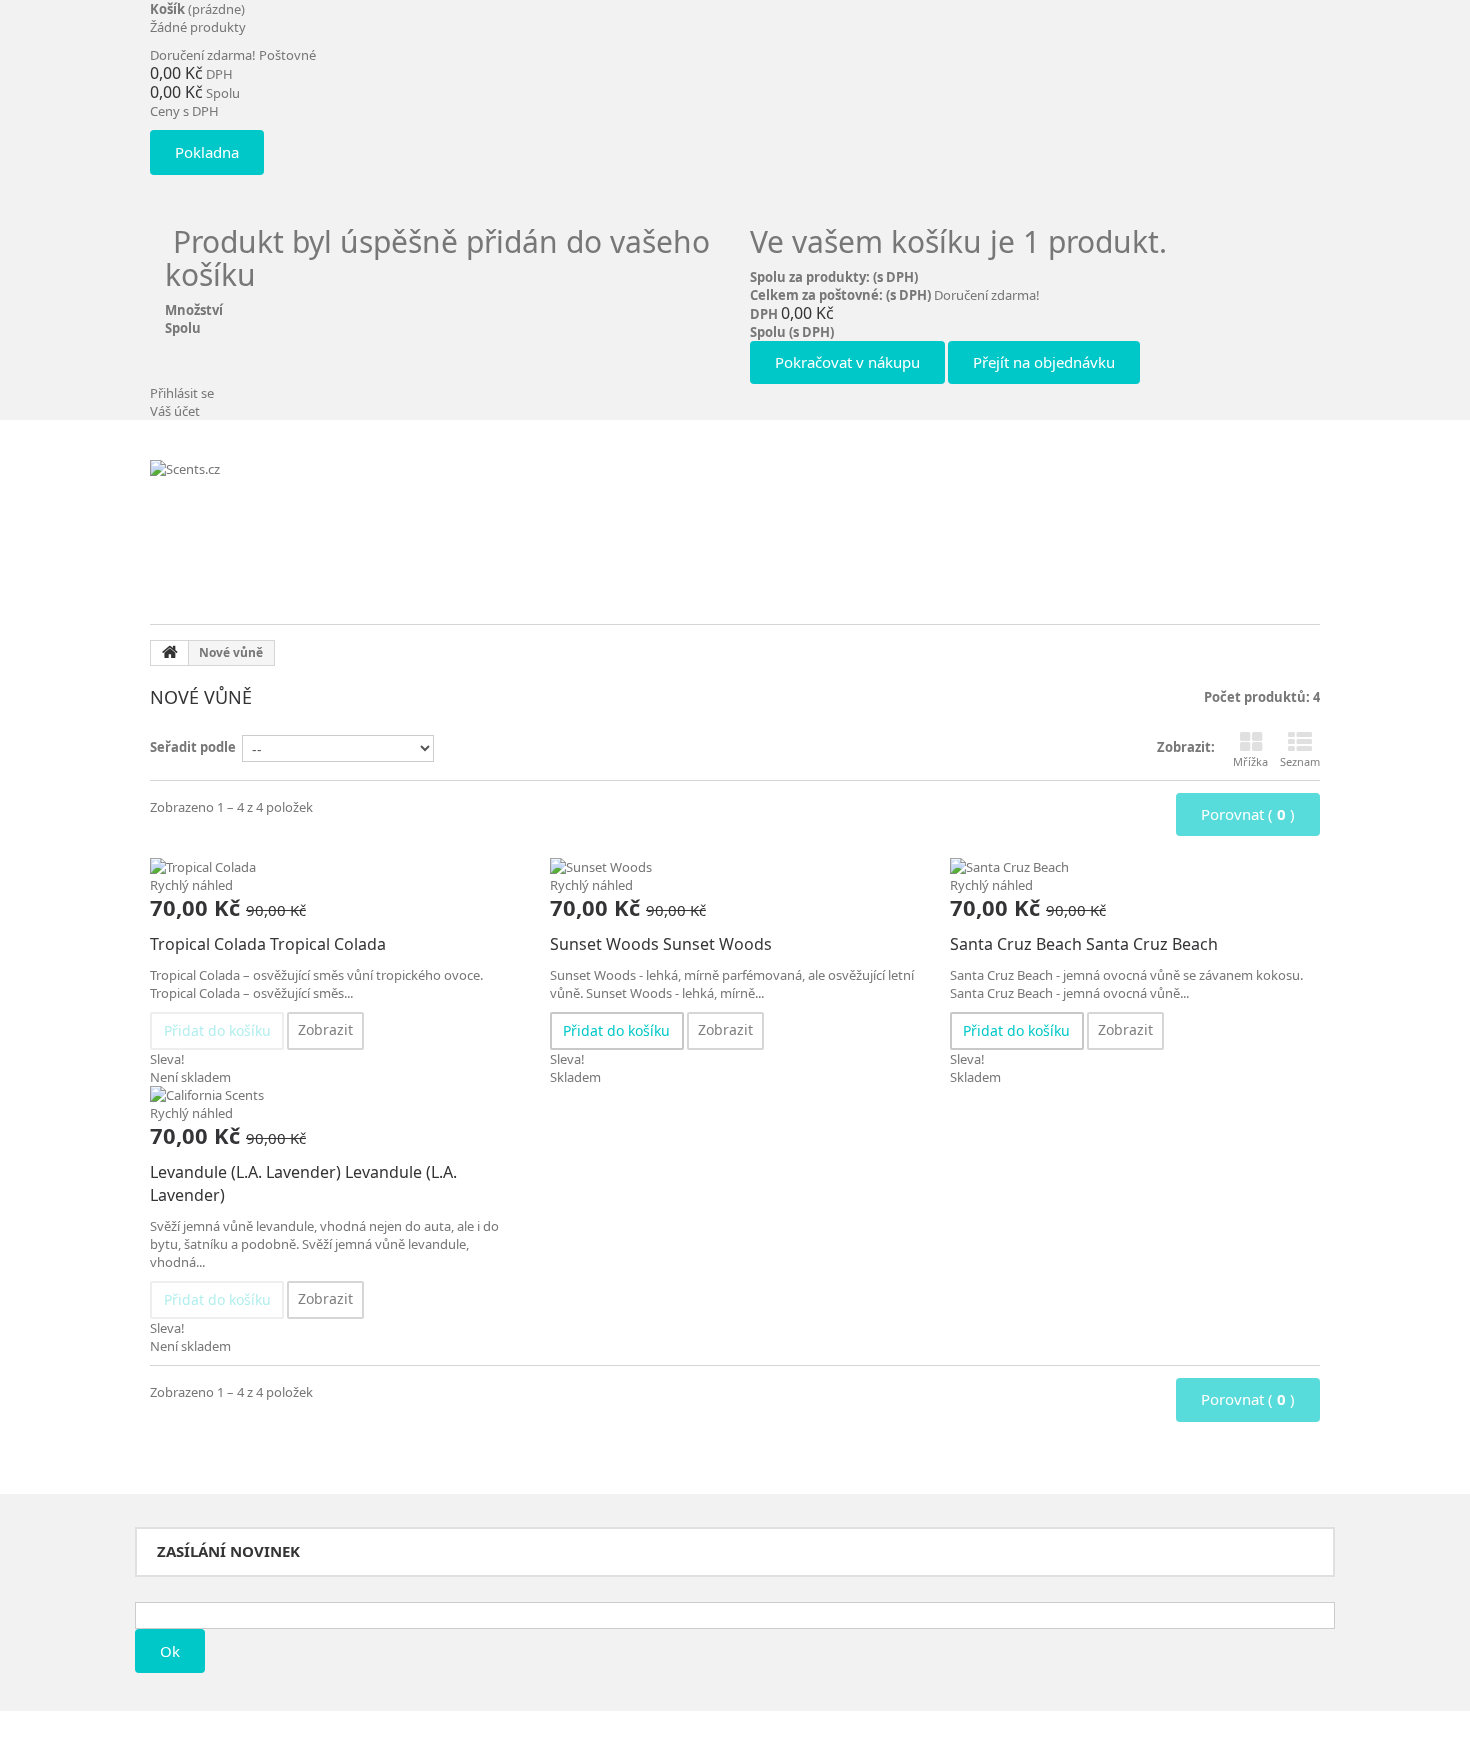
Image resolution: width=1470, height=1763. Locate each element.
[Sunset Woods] (735, 867)
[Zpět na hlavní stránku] (170, 653)
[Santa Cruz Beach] (1135, 867)
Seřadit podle (193, 747)
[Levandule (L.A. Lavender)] (335, 1095)
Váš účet (175, 411)
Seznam (1300, 761)
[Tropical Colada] (335, 867)
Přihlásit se (182, 393)
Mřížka (1250, 761)
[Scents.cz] (300, 524)
